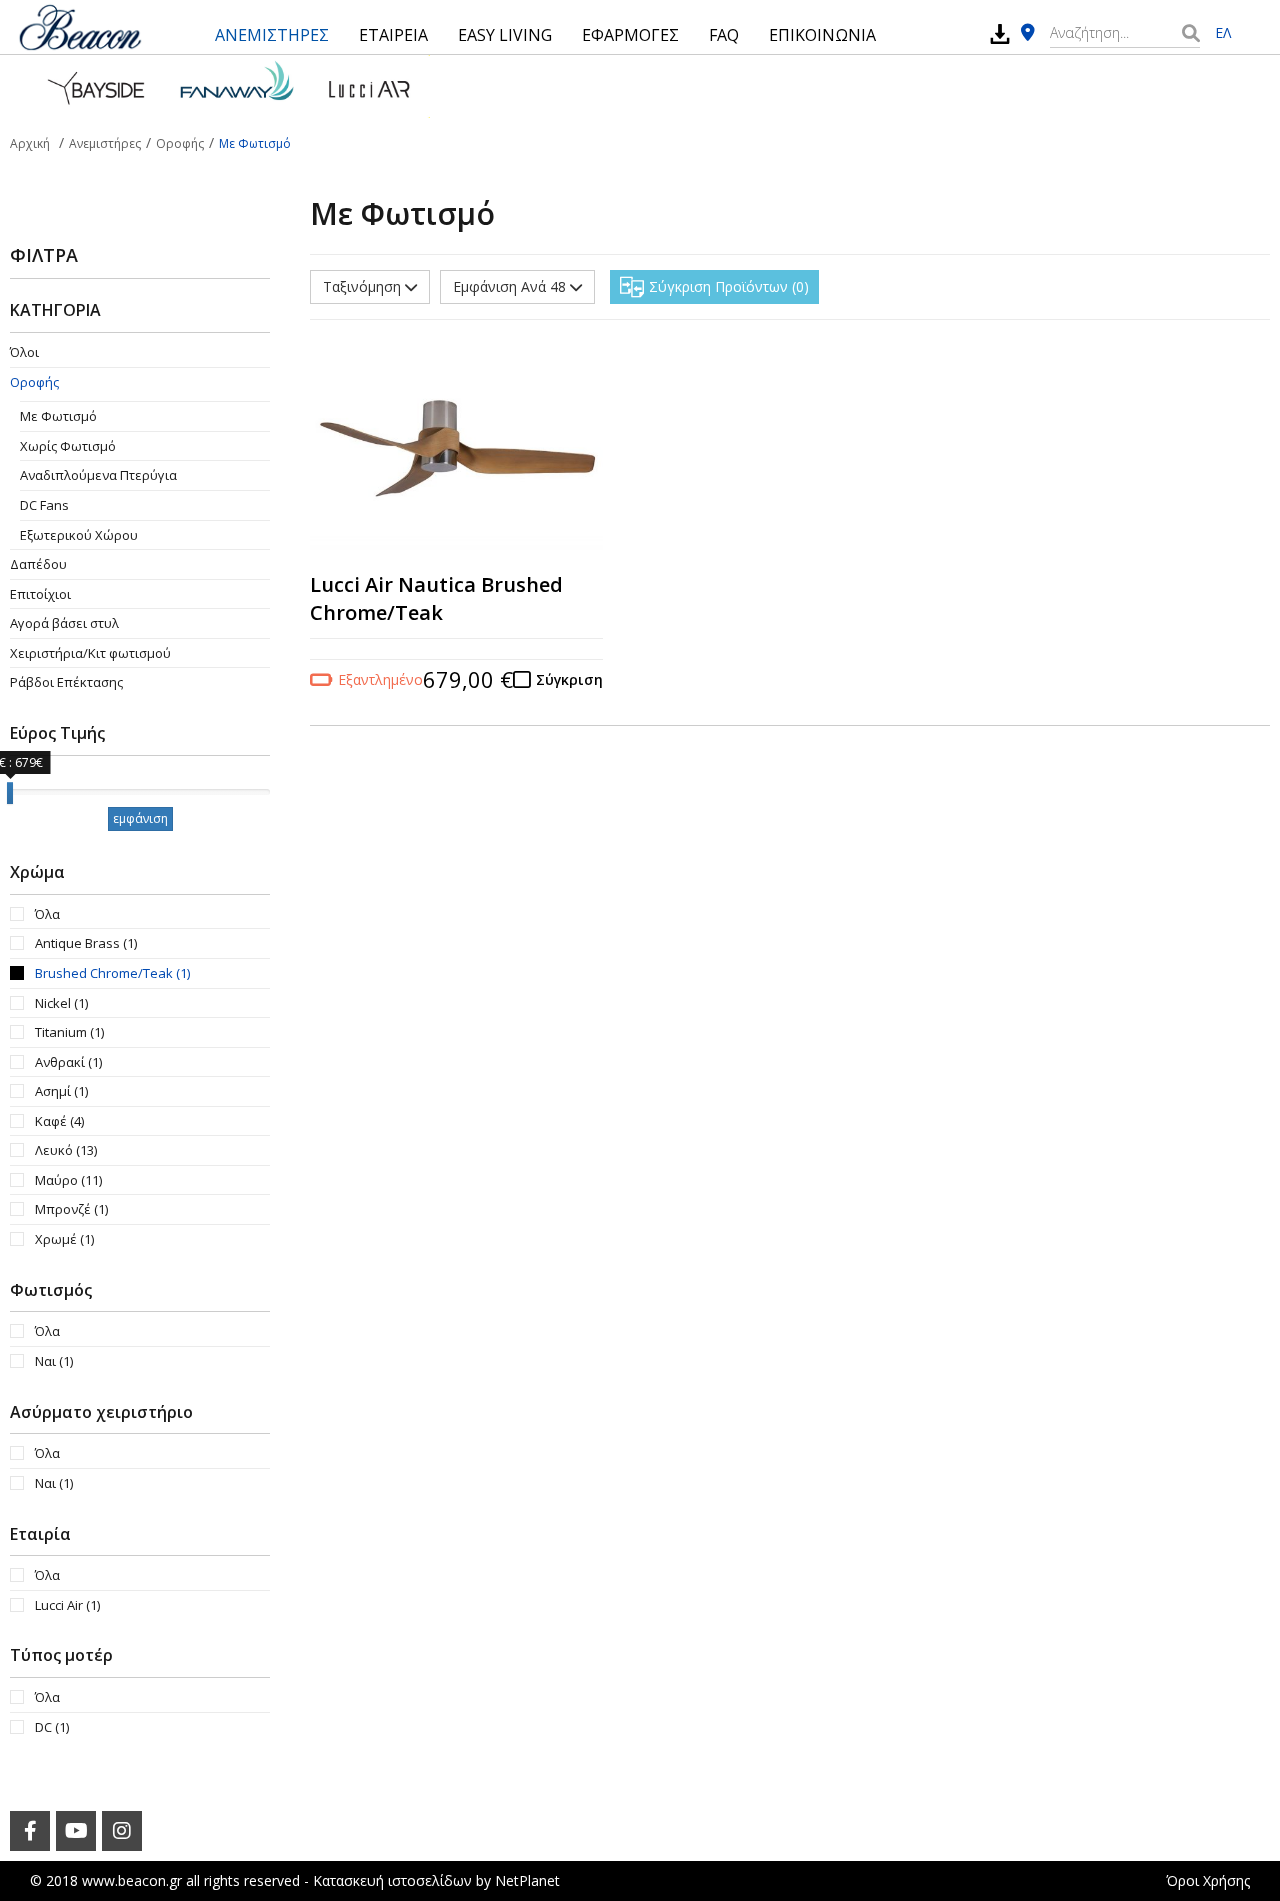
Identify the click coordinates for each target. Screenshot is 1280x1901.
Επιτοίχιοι (40, 594)
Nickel (61, 1003)
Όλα (47, 914)
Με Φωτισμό (58, 416)
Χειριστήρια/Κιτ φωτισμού (90, 653)
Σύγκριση (569, 679)
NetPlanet (527, 1880)
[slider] (10, 793)
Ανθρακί (68, 1062)
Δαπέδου (38, 564)
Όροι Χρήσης (1208, 1880)
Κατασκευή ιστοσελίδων (392, 1880)
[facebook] (30, 1831)
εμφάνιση (140, 818)
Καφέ (59, 1121)
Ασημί (61, 1091)
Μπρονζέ (71, 1209)
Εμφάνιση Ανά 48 (511, 286)
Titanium (69, 1032)
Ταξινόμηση (364, 286)
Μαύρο (68, 1180)
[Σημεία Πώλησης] (1028, 33)
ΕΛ (1223, 32)
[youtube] (76, 1831)
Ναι (54, 1361)
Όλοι (24, 352)
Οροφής (34, 382)
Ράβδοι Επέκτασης (66, 682)
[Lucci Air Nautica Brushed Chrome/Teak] (456, 450)
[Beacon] (80, 27)
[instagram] (122, 1831)
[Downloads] (1000, 33)
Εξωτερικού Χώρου (79, 535)
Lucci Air (67, 1605)
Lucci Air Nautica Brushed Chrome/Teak (436, 599)
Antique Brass (86, 943)
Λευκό (66, 1150)
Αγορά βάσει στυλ (64, 623)
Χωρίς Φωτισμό (68, 446)
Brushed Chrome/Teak (112, 973)
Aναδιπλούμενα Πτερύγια (98, 475)
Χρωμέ (64, 1239)
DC (52, 1727)
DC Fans (44, 505)
